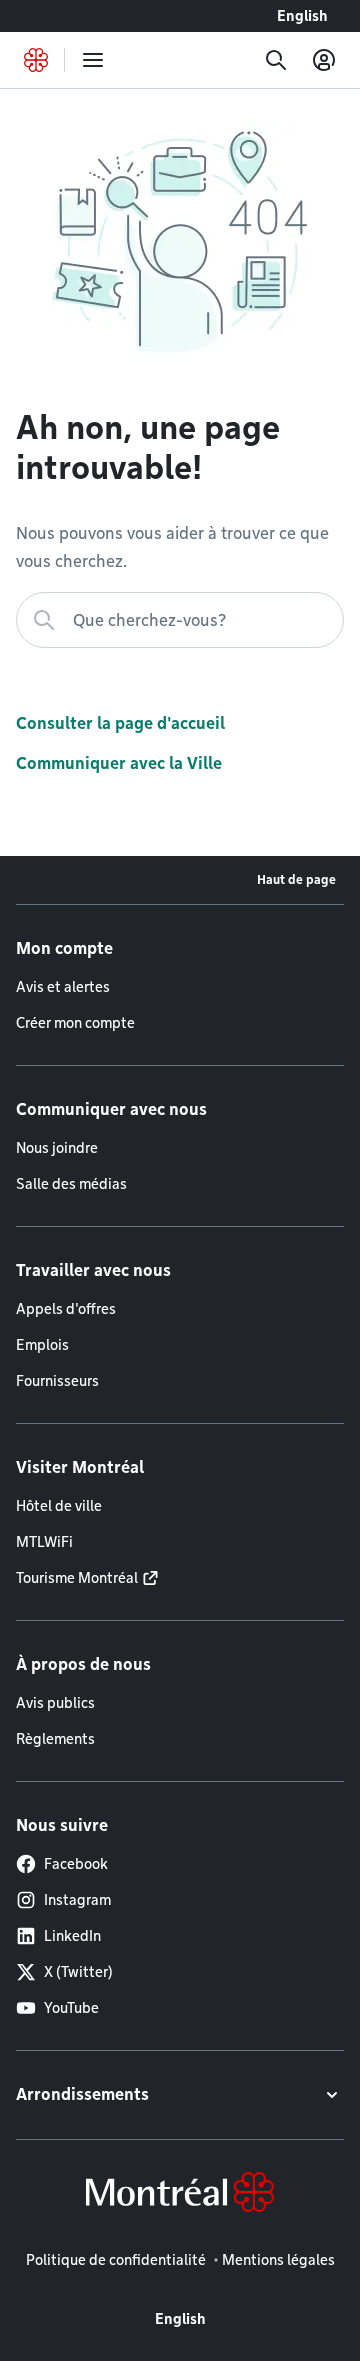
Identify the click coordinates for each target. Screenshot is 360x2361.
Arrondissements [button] (82, 2094)
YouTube (71, 2008)
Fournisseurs (57, 1381)
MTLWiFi (44, 1542)
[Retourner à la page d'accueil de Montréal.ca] (36, 60)
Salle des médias (71, 1184)
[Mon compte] (324, 60)
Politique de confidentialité (116, 2260)
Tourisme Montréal (77, 1578)
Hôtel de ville (59, 1506)
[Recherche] (276, 60)
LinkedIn (72, 1936)
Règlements (55, 1739)
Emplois (42, 1345)
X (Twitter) (78, 1972)
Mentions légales (278, 2260)
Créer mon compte (75, 1023)
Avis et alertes (63, 987)
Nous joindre (57, 1148)
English (302, 16)
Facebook (76, 1864)
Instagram (77, 1900)
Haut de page (296, 879)
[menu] (93, 60)
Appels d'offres (66, 1309)
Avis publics (55, 1703)
